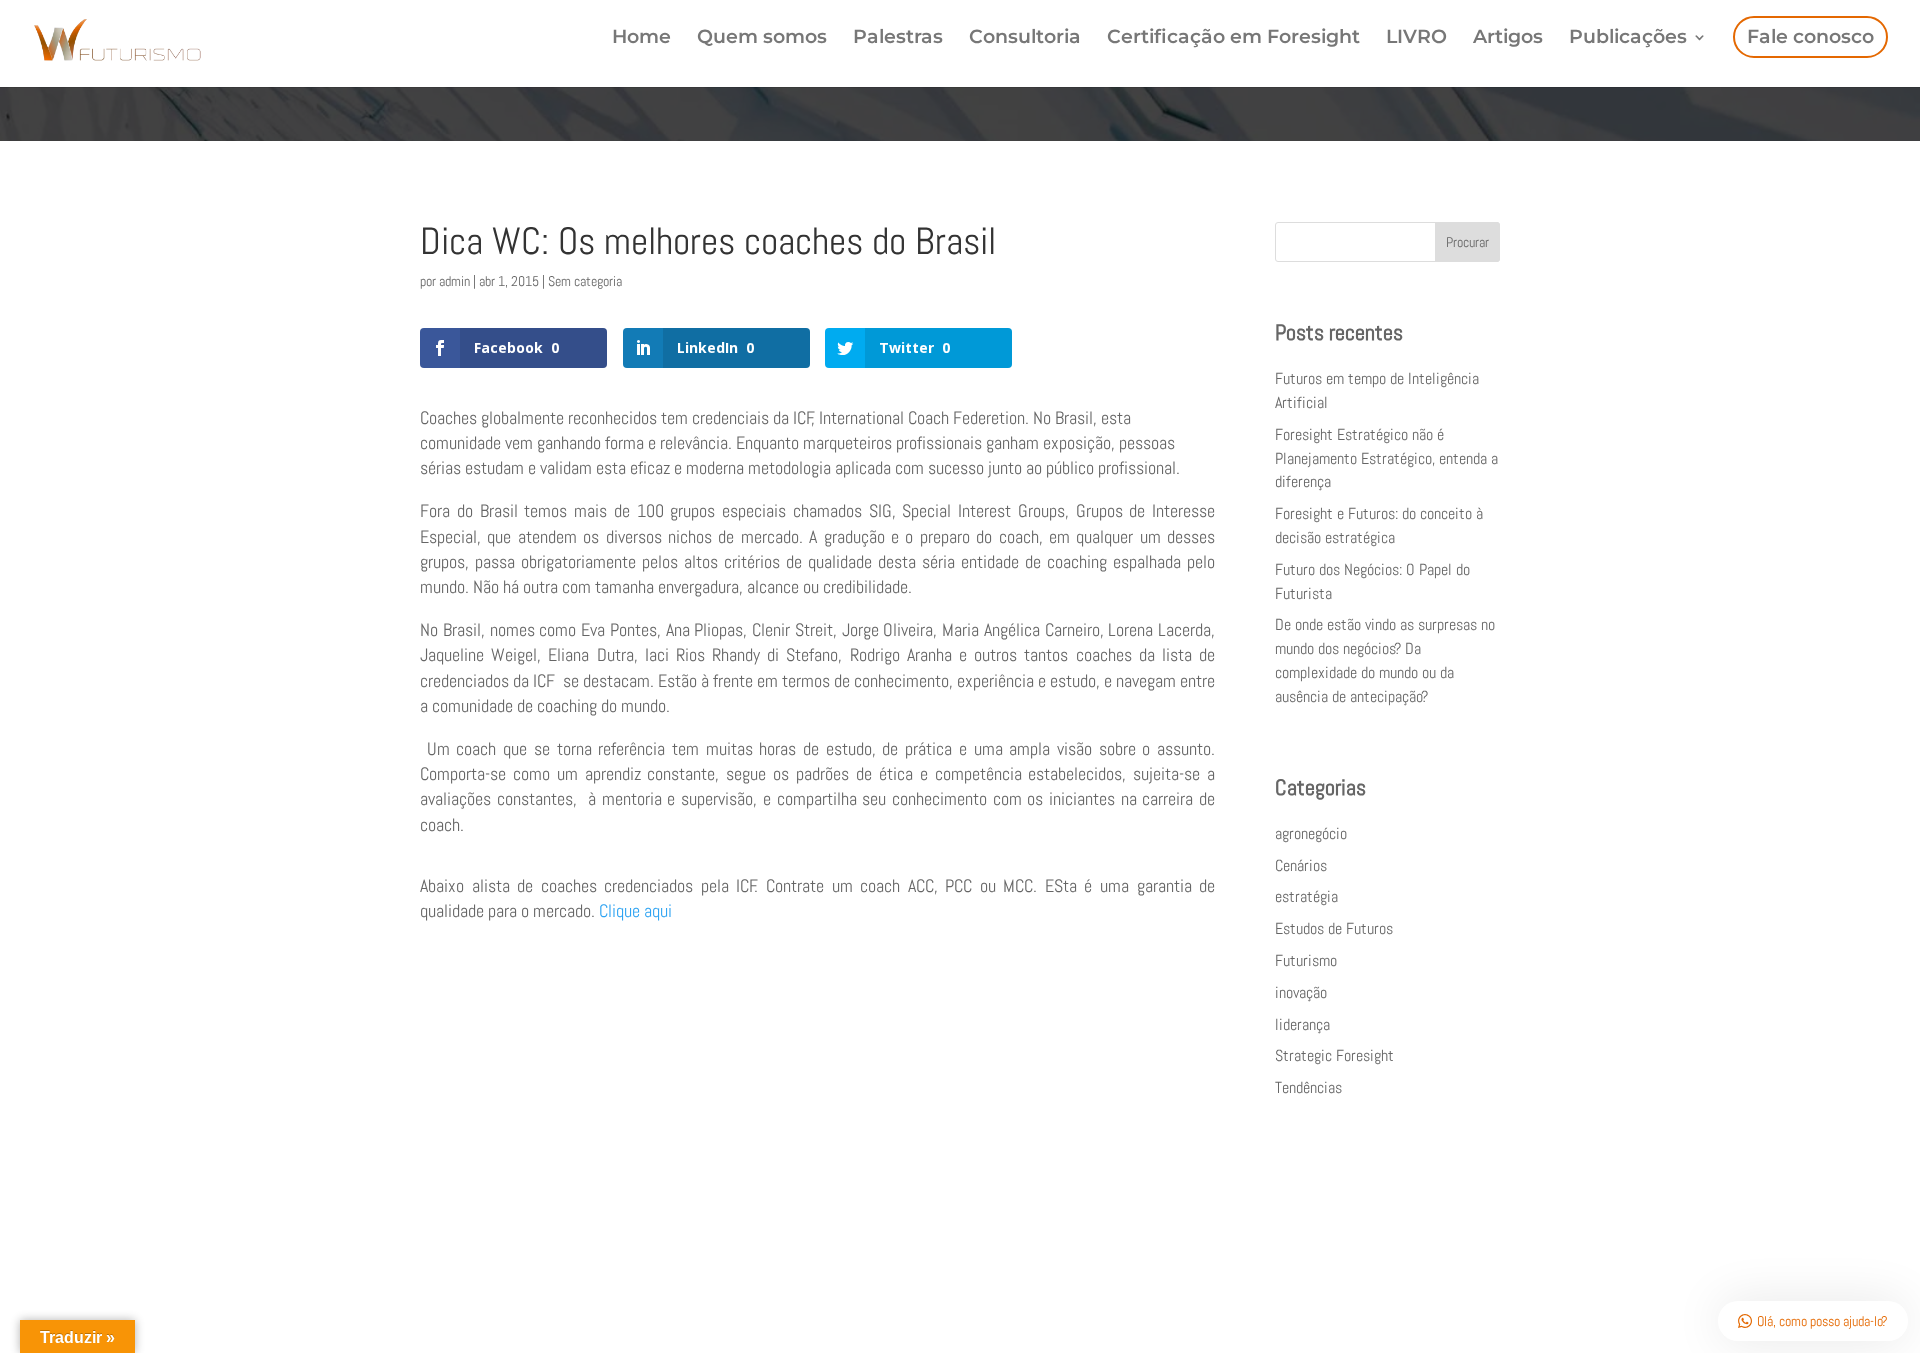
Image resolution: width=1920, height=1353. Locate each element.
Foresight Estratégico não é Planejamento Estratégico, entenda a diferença (1386, 458)
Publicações (1628, 39)
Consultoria (1025, 39)
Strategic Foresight (1334, 1055)
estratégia (1306, 896)
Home (641, 39)
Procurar (1467, 242)
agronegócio (1311, 833)
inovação (1301, 992)
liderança (1302, 1024)
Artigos (1508, 39)
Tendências (1308, 1087)
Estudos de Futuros (1334, 928)
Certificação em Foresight (1233, 39)
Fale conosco (1810, 36)
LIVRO (1416, 39)
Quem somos (762, 39)
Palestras (898, 39)
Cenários (1301, 865)
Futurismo (1306, 960)
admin (454, 281)
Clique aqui (633, 910)
